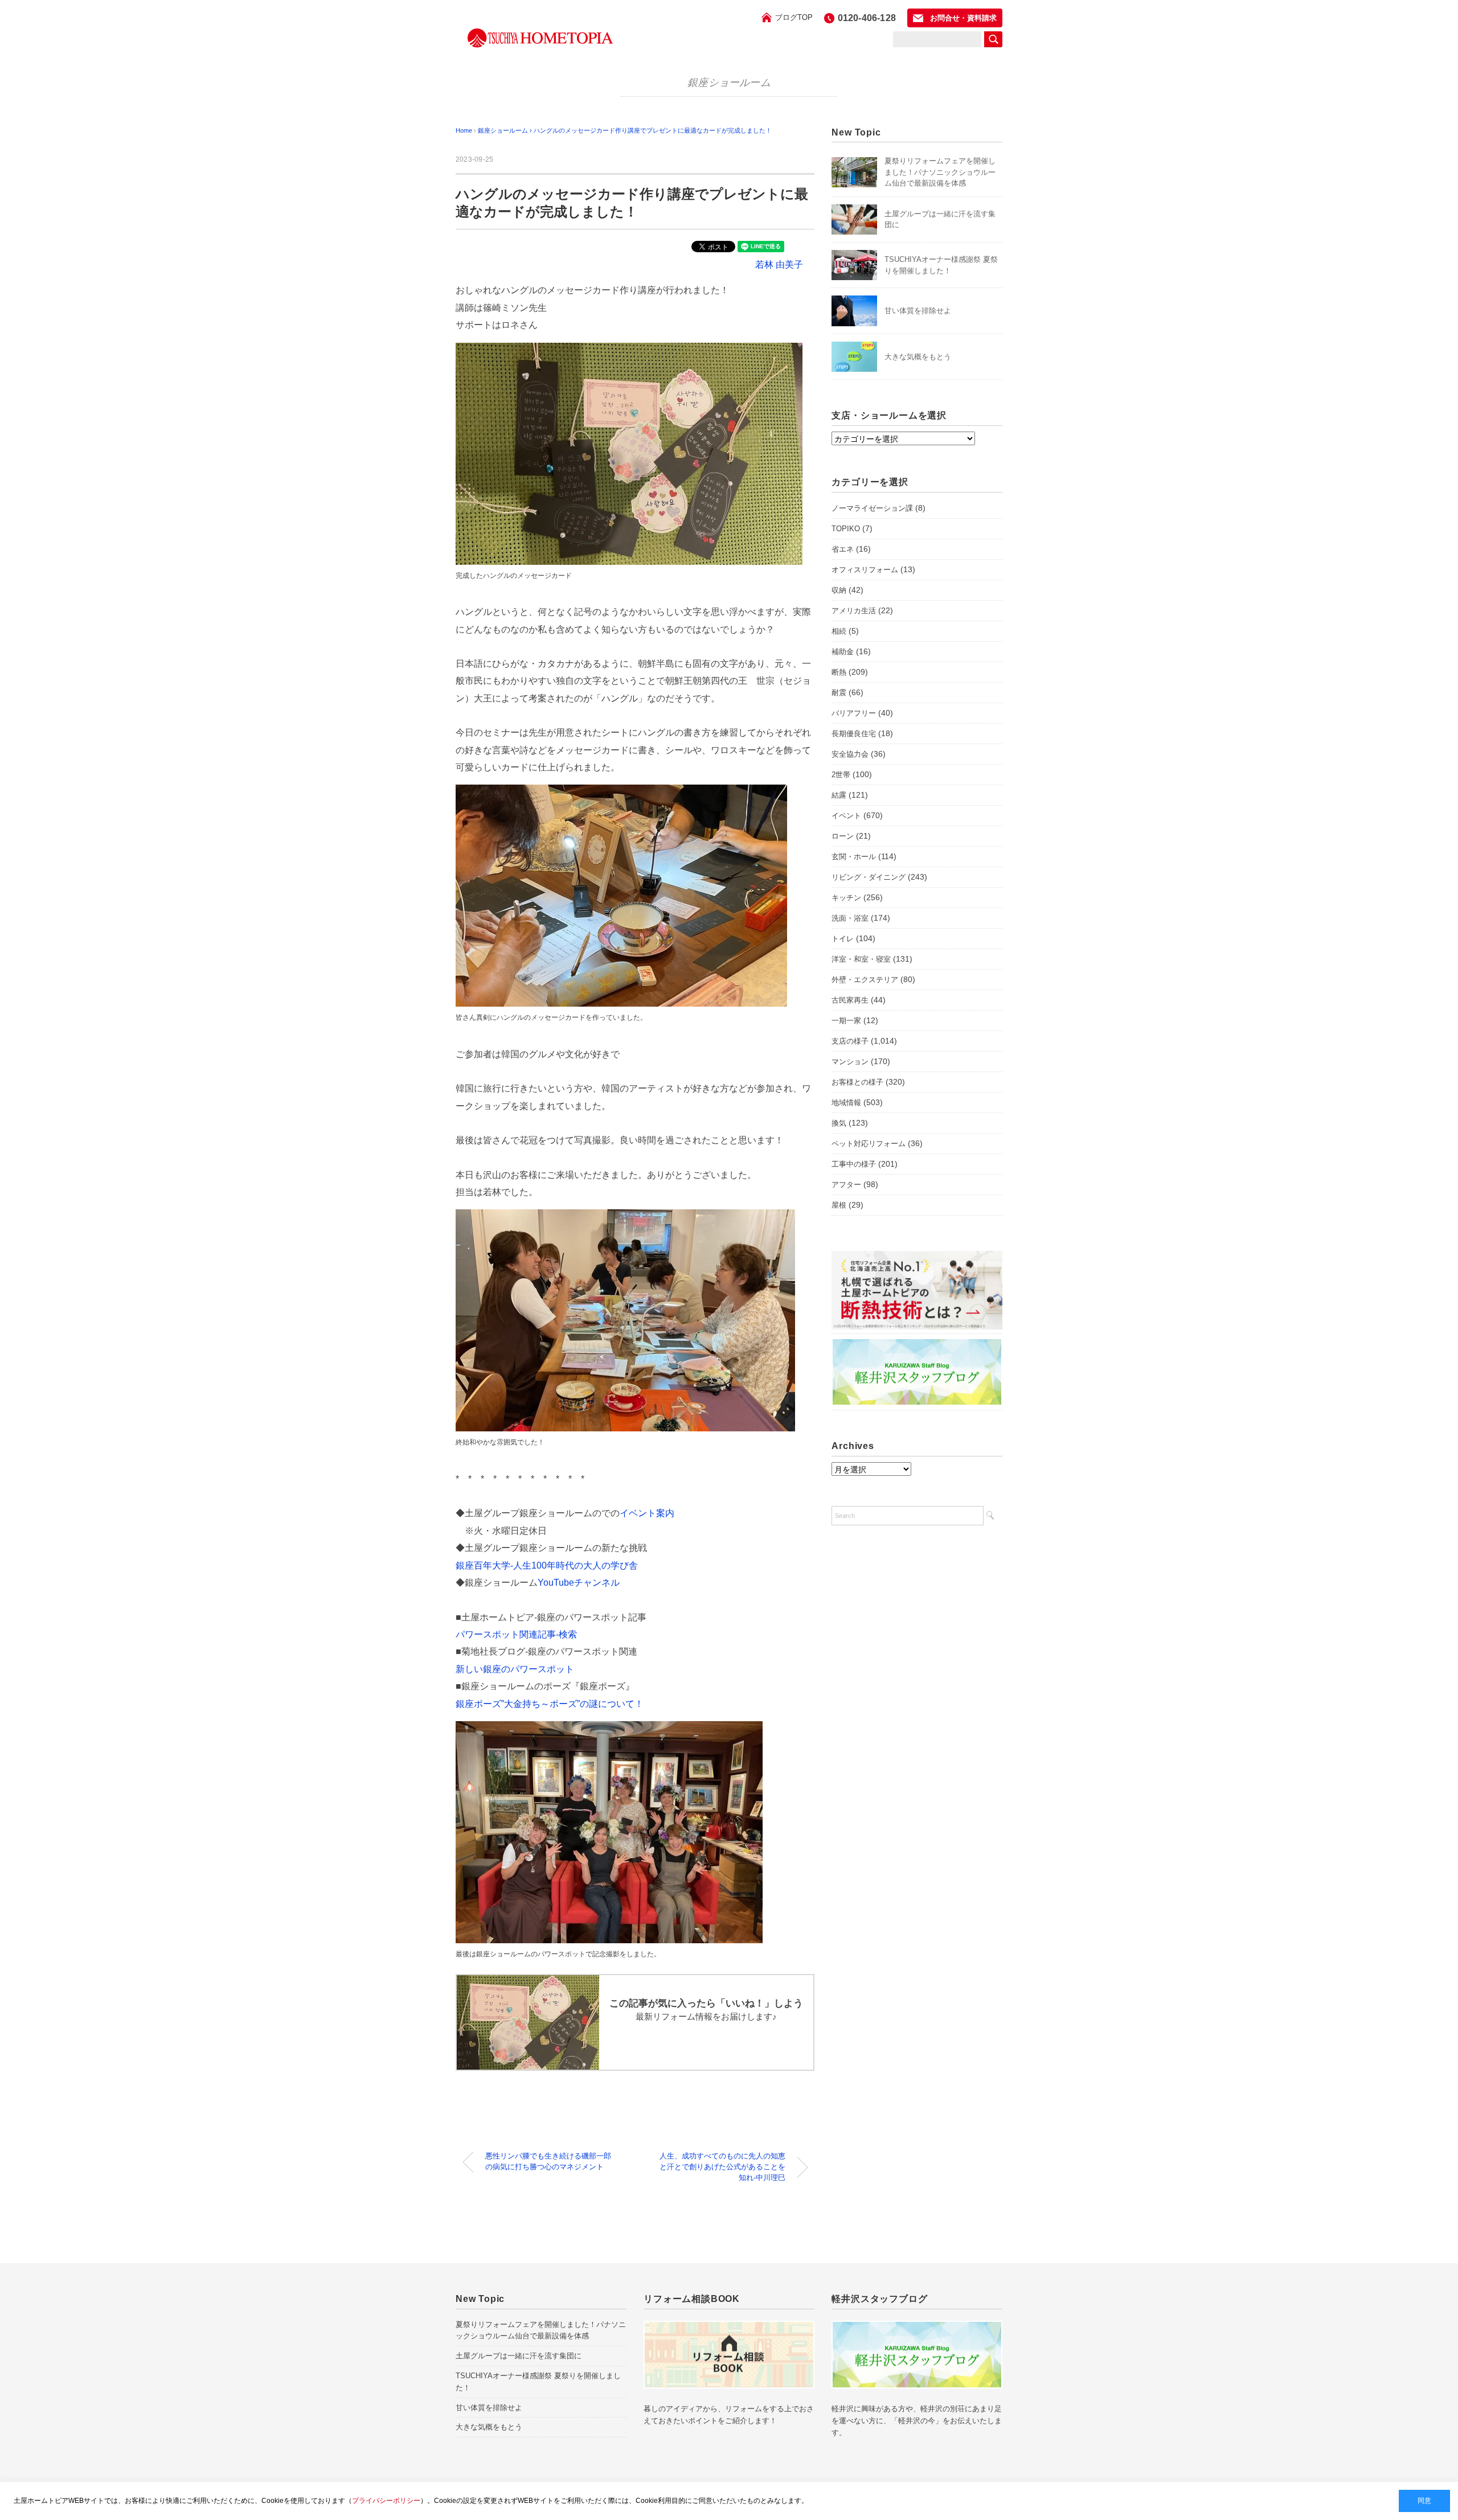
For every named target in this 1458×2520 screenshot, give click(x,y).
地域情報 (846, 1103)
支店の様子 (850, 1041)
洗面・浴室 (850, 918)
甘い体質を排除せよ (918, 311)
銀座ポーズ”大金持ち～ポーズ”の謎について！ (550, 1704)
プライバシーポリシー (386, 2501)
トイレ (843, 939)
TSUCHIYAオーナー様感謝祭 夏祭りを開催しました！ (538, 2382)
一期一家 (846, 1021)
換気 (839, 1123)
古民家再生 (850, 1000)
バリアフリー (854, 713)
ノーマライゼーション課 (872, 508)
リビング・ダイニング (869, 877)
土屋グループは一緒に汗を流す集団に (519, 2356)
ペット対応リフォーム (869, 1144)
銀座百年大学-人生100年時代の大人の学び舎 (547, 1565)
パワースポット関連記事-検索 (516, 1634)
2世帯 (841, 775)
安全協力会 (850, 754)
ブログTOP (794, 17)
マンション (850, 1062)
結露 (839, 795)
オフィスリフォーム (865, 570)
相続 (839, 631)
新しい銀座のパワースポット (515, 1669)
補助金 (843, 652)
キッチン (846, 898)
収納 (839, 590)
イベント (846, 816)
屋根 (839, 1205)
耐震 (839, 693)
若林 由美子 (779, 264)
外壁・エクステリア (865, 980)
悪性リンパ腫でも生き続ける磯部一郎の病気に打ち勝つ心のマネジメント (548, 2162)
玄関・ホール (854, 857)
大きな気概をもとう (918, 357)
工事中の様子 (854, 1164)
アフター (846, 1185)
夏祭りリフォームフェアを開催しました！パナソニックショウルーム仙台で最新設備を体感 (940, 172)
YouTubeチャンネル (579, 1583)
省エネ (843, 549)
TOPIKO (846, 529)
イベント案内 (647, 1513)
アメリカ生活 (854, 611)
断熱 (839, 672)
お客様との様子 (857, 1082)
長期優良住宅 (854, 734)
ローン (843, 836)
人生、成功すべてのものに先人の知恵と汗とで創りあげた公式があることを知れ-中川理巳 (722, 2167)
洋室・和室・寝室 (861, 959)
